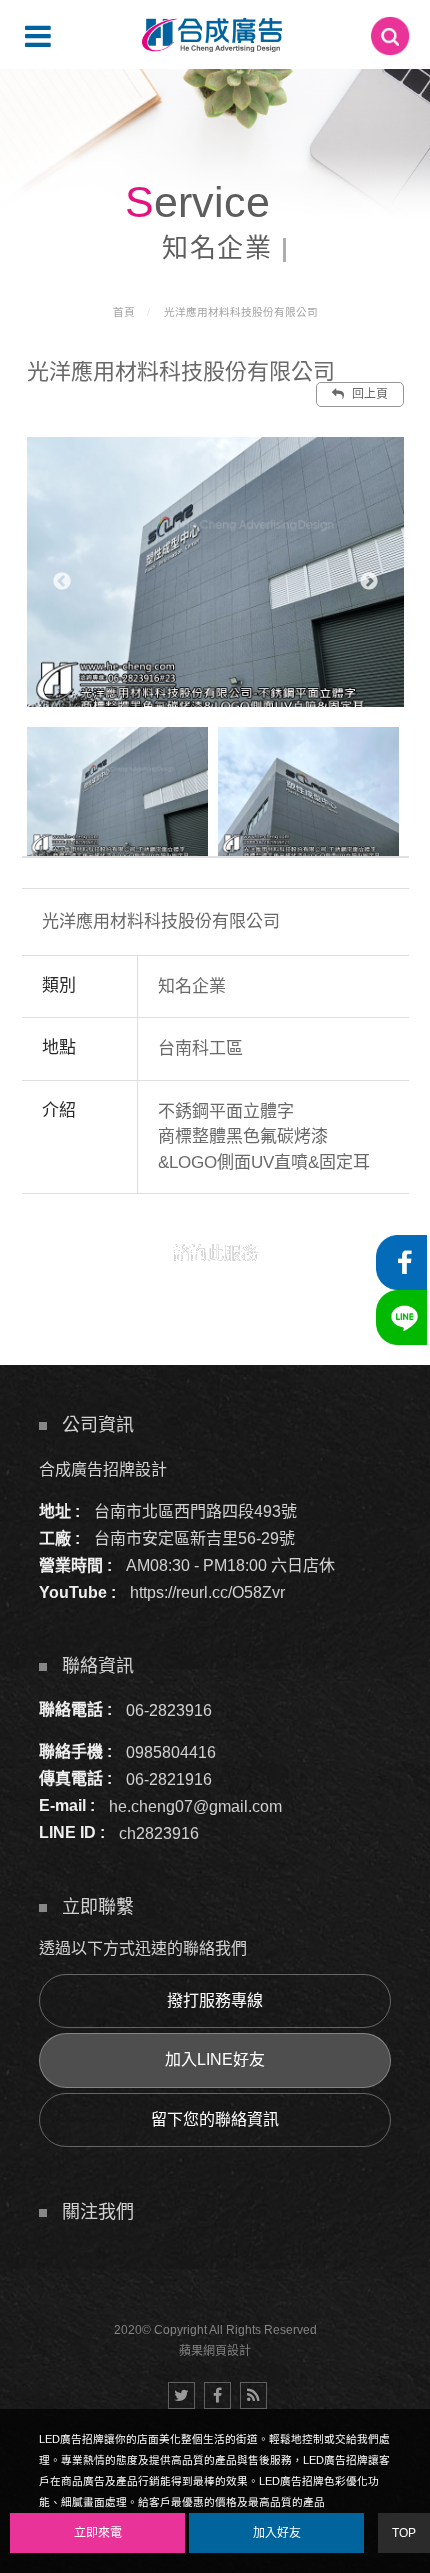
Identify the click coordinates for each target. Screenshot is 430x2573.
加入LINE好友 (215, 2059)
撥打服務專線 (215, 2000)
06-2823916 (169, 1709)
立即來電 (98, 2533)
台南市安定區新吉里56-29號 (194, 1538)
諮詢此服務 (215, 1253)
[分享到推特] (181, 2395)
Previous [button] (62, 582)
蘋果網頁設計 (215, 2351)
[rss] (253, 2395)
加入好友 (277, 2533)
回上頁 (368, 394)
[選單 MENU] (38, 36)
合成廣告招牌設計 (103, 1469)
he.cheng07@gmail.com (195, 1805)
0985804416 (171, 1751)
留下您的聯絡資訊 (215, 2119)
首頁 (124, 312)
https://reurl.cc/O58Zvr (207, 1592)
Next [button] (369, 582)
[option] (215, 571)
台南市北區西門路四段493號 (195, 1511)
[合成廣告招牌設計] (212, 35)
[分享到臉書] (217, 2395)
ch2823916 (159, 1832)
